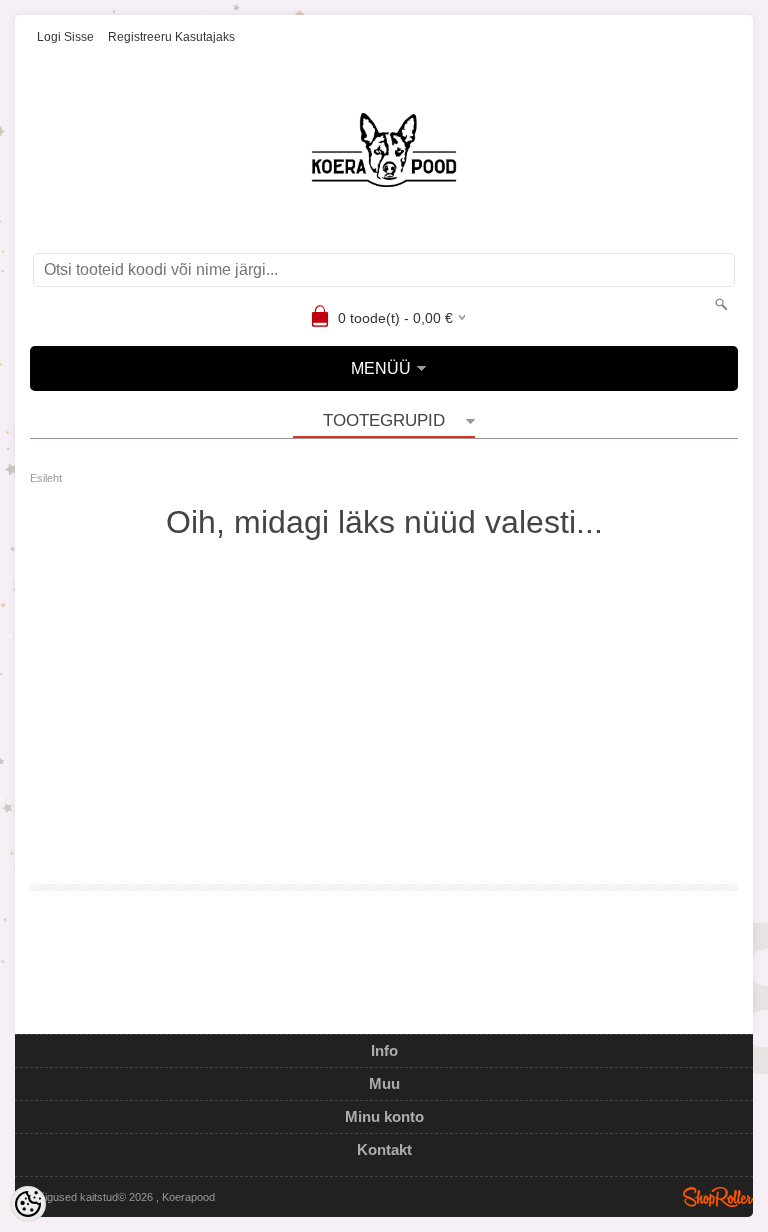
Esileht (46, 478)
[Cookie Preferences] (28, 1204)
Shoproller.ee (718, 1197)
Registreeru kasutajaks (171, 37)
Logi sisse (65, 37)
